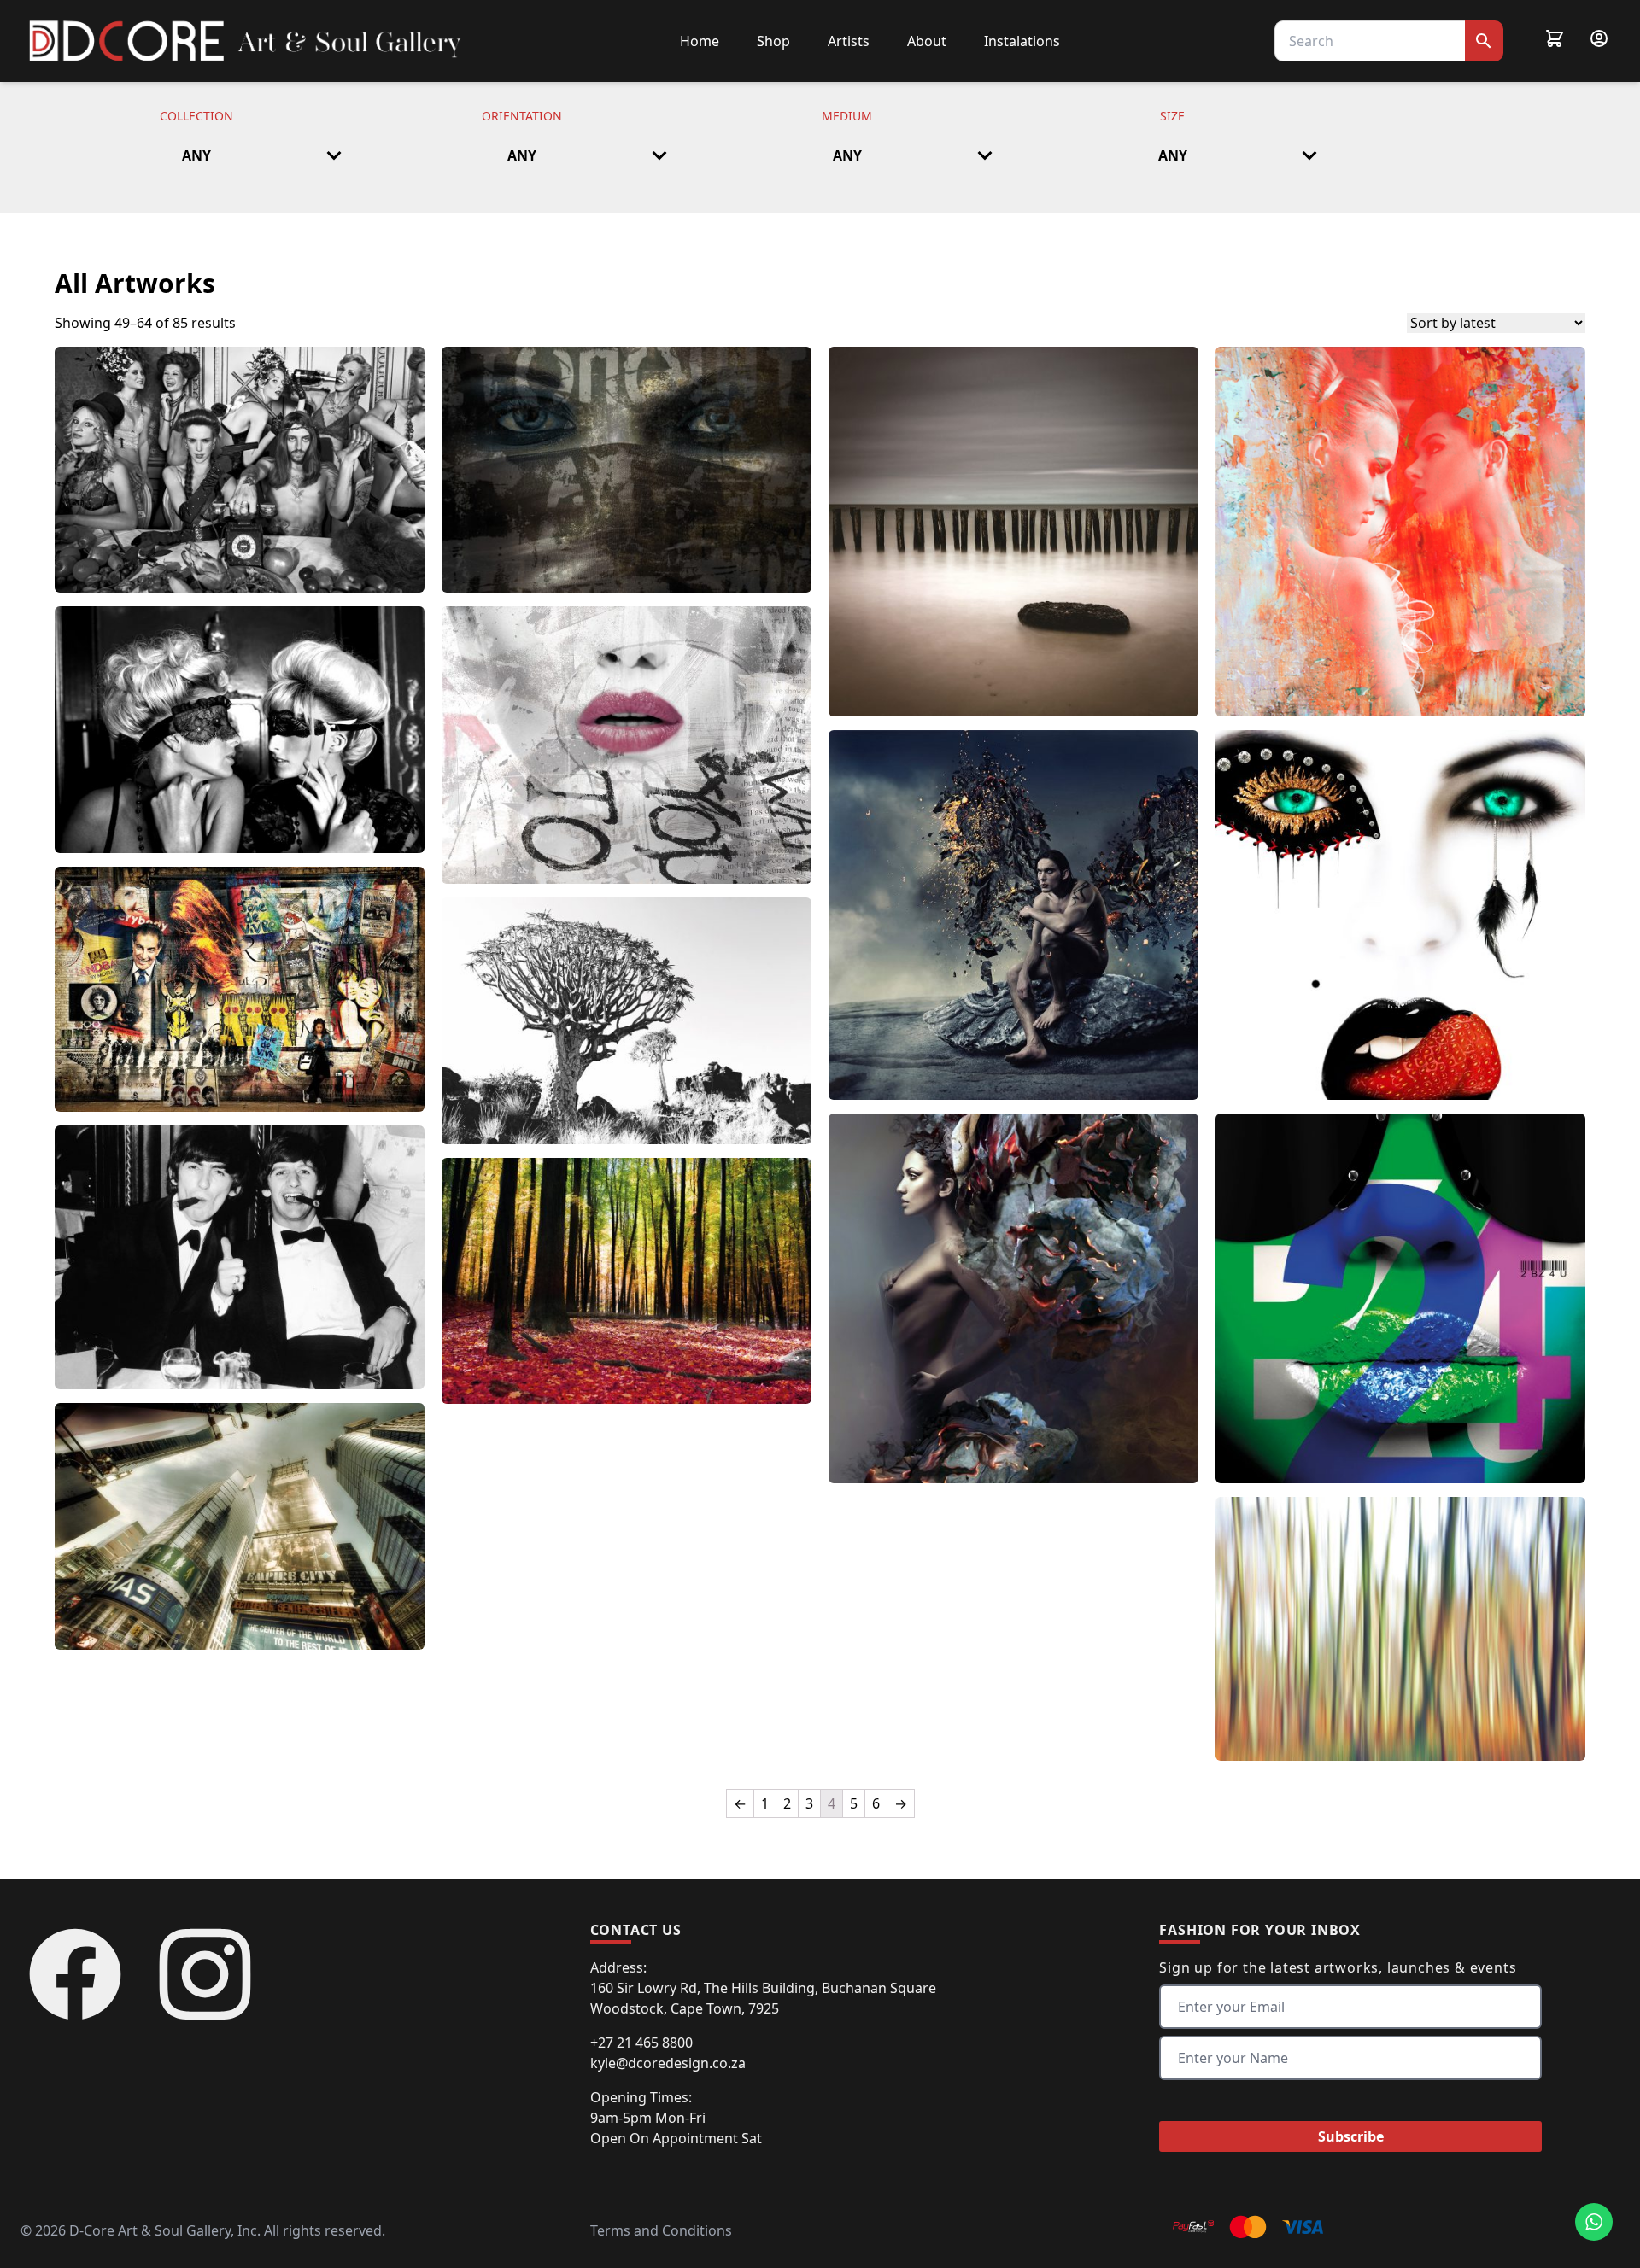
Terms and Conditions (661, 2230)
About (927, 41)
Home (700, 41)
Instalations (1022, 41)
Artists (849, 41)
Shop (773, 41)
